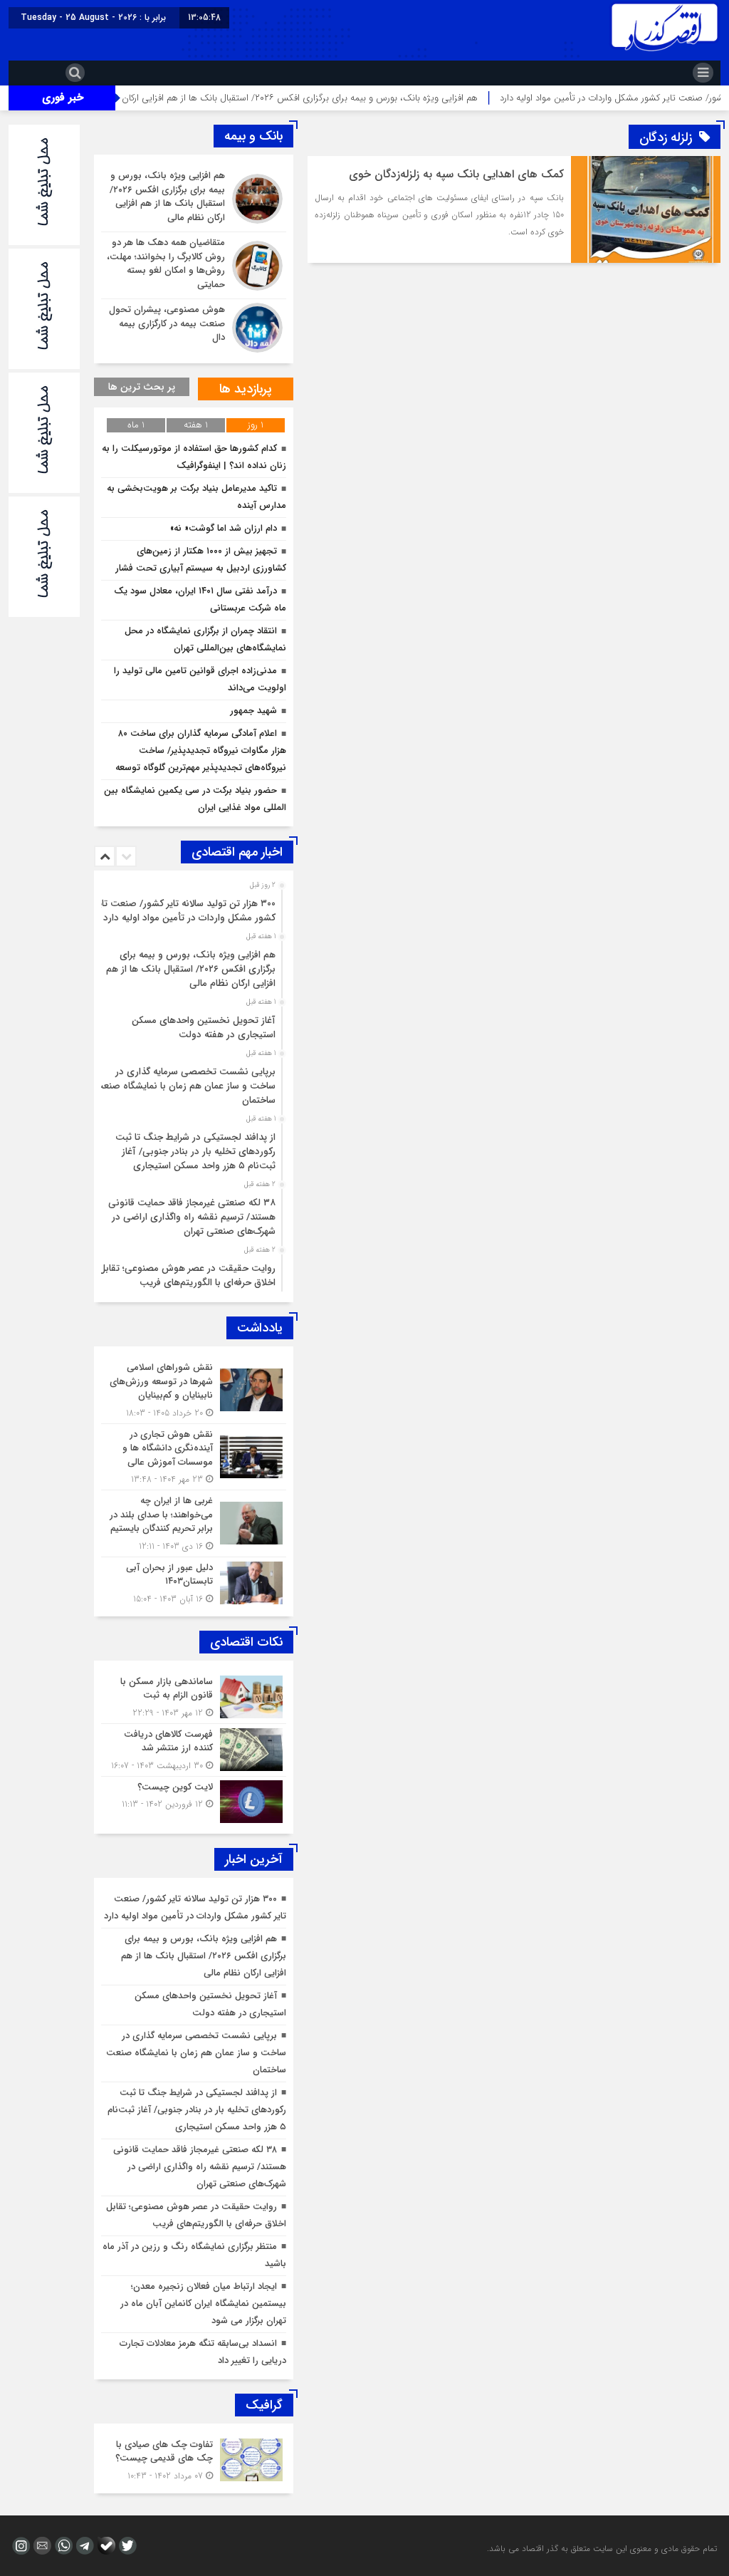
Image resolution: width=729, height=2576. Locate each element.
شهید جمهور (253, 711)
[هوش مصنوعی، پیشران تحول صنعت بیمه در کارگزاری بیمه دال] (194, 326)
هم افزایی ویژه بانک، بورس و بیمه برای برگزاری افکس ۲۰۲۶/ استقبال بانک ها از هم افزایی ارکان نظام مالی (333, 98)
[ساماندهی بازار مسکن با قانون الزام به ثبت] (194, 1697)
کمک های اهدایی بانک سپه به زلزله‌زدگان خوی (456, 174)
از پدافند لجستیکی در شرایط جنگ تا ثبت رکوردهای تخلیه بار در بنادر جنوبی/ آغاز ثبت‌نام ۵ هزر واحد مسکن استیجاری (195, 1152)
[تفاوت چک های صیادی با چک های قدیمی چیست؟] (194, 2458)
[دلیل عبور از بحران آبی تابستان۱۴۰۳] (194, 1582)
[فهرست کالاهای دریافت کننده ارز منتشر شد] (194, 1750)
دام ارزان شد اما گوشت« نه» (224, 528)
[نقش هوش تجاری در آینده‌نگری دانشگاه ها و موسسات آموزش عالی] (194, 1457)
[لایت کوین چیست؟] (194, 1800)
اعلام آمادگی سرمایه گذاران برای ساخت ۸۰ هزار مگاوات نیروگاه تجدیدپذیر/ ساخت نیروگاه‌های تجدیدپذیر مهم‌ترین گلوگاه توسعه (201, 751)
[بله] (105, 2546)
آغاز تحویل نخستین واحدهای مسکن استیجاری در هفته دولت (204, 1028)
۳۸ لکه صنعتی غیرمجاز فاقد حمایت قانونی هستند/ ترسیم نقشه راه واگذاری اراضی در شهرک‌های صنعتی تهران (192, 1217)
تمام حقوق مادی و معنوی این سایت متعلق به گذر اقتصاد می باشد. (602, 2549)
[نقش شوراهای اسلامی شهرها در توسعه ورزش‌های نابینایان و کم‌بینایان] (194, 1390)
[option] (192, 907)
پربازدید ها (246, 389)
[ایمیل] (41, 2546)
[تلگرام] (83, 2546)
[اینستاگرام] (19, 2546)
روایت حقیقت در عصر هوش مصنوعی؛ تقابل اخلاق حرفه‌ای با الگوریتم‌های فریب (187, 1276)
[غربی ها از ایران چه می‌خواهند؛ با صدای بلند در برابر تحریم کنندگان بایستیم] (194, 1523)
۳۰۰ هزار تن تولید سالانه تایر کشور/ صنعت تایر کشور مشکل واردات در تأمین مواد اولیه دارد (185, 911)
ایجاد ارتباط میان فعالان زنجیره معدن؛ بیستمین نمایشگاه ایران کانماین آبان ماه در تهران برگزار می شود (203, 2304)
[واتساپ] (62, 2546)
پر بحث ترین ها (142, 387)
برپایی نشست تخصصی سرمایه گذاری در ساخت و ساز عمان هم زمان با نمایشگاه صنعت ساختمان (185, 1086)
